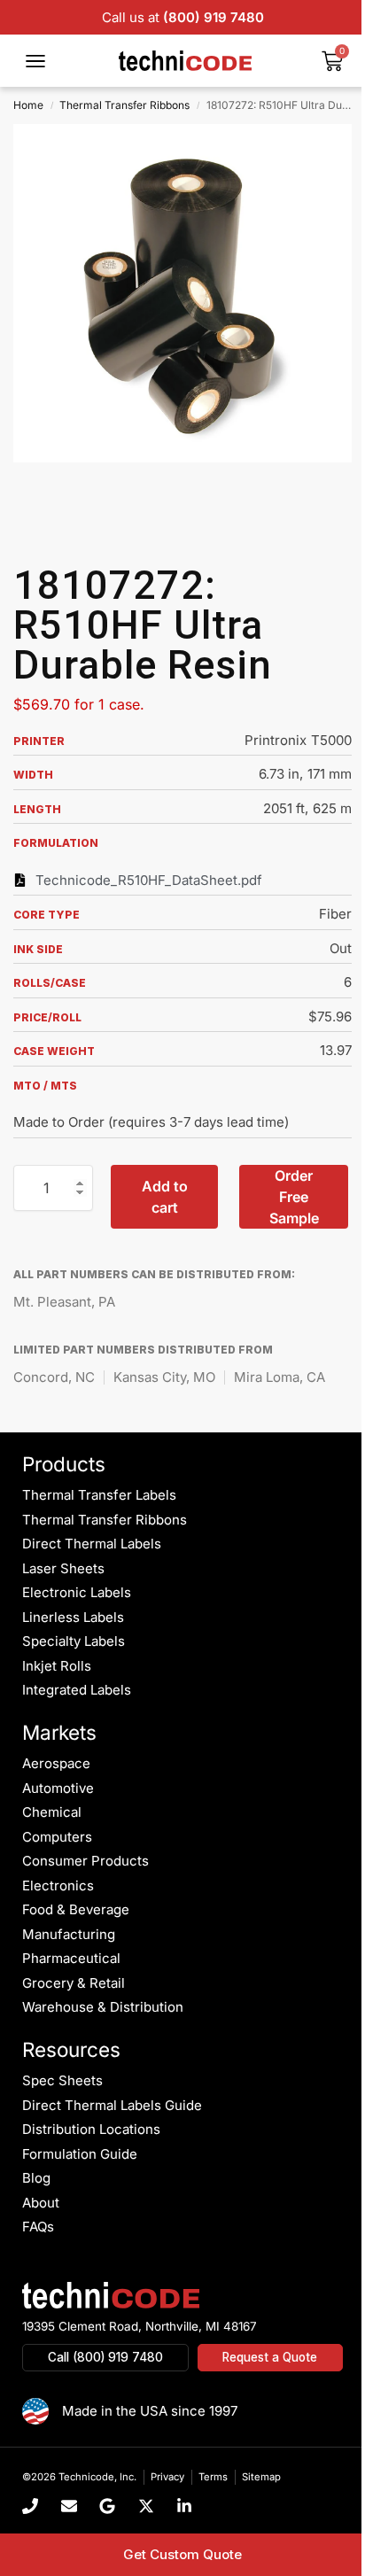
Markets (59, 1732)
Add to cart (165, 1197)
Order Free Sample (294, 1197)
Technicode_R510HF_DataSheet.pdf (149, 880)
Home (28, 105)
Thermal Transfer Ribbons (124, 105)
